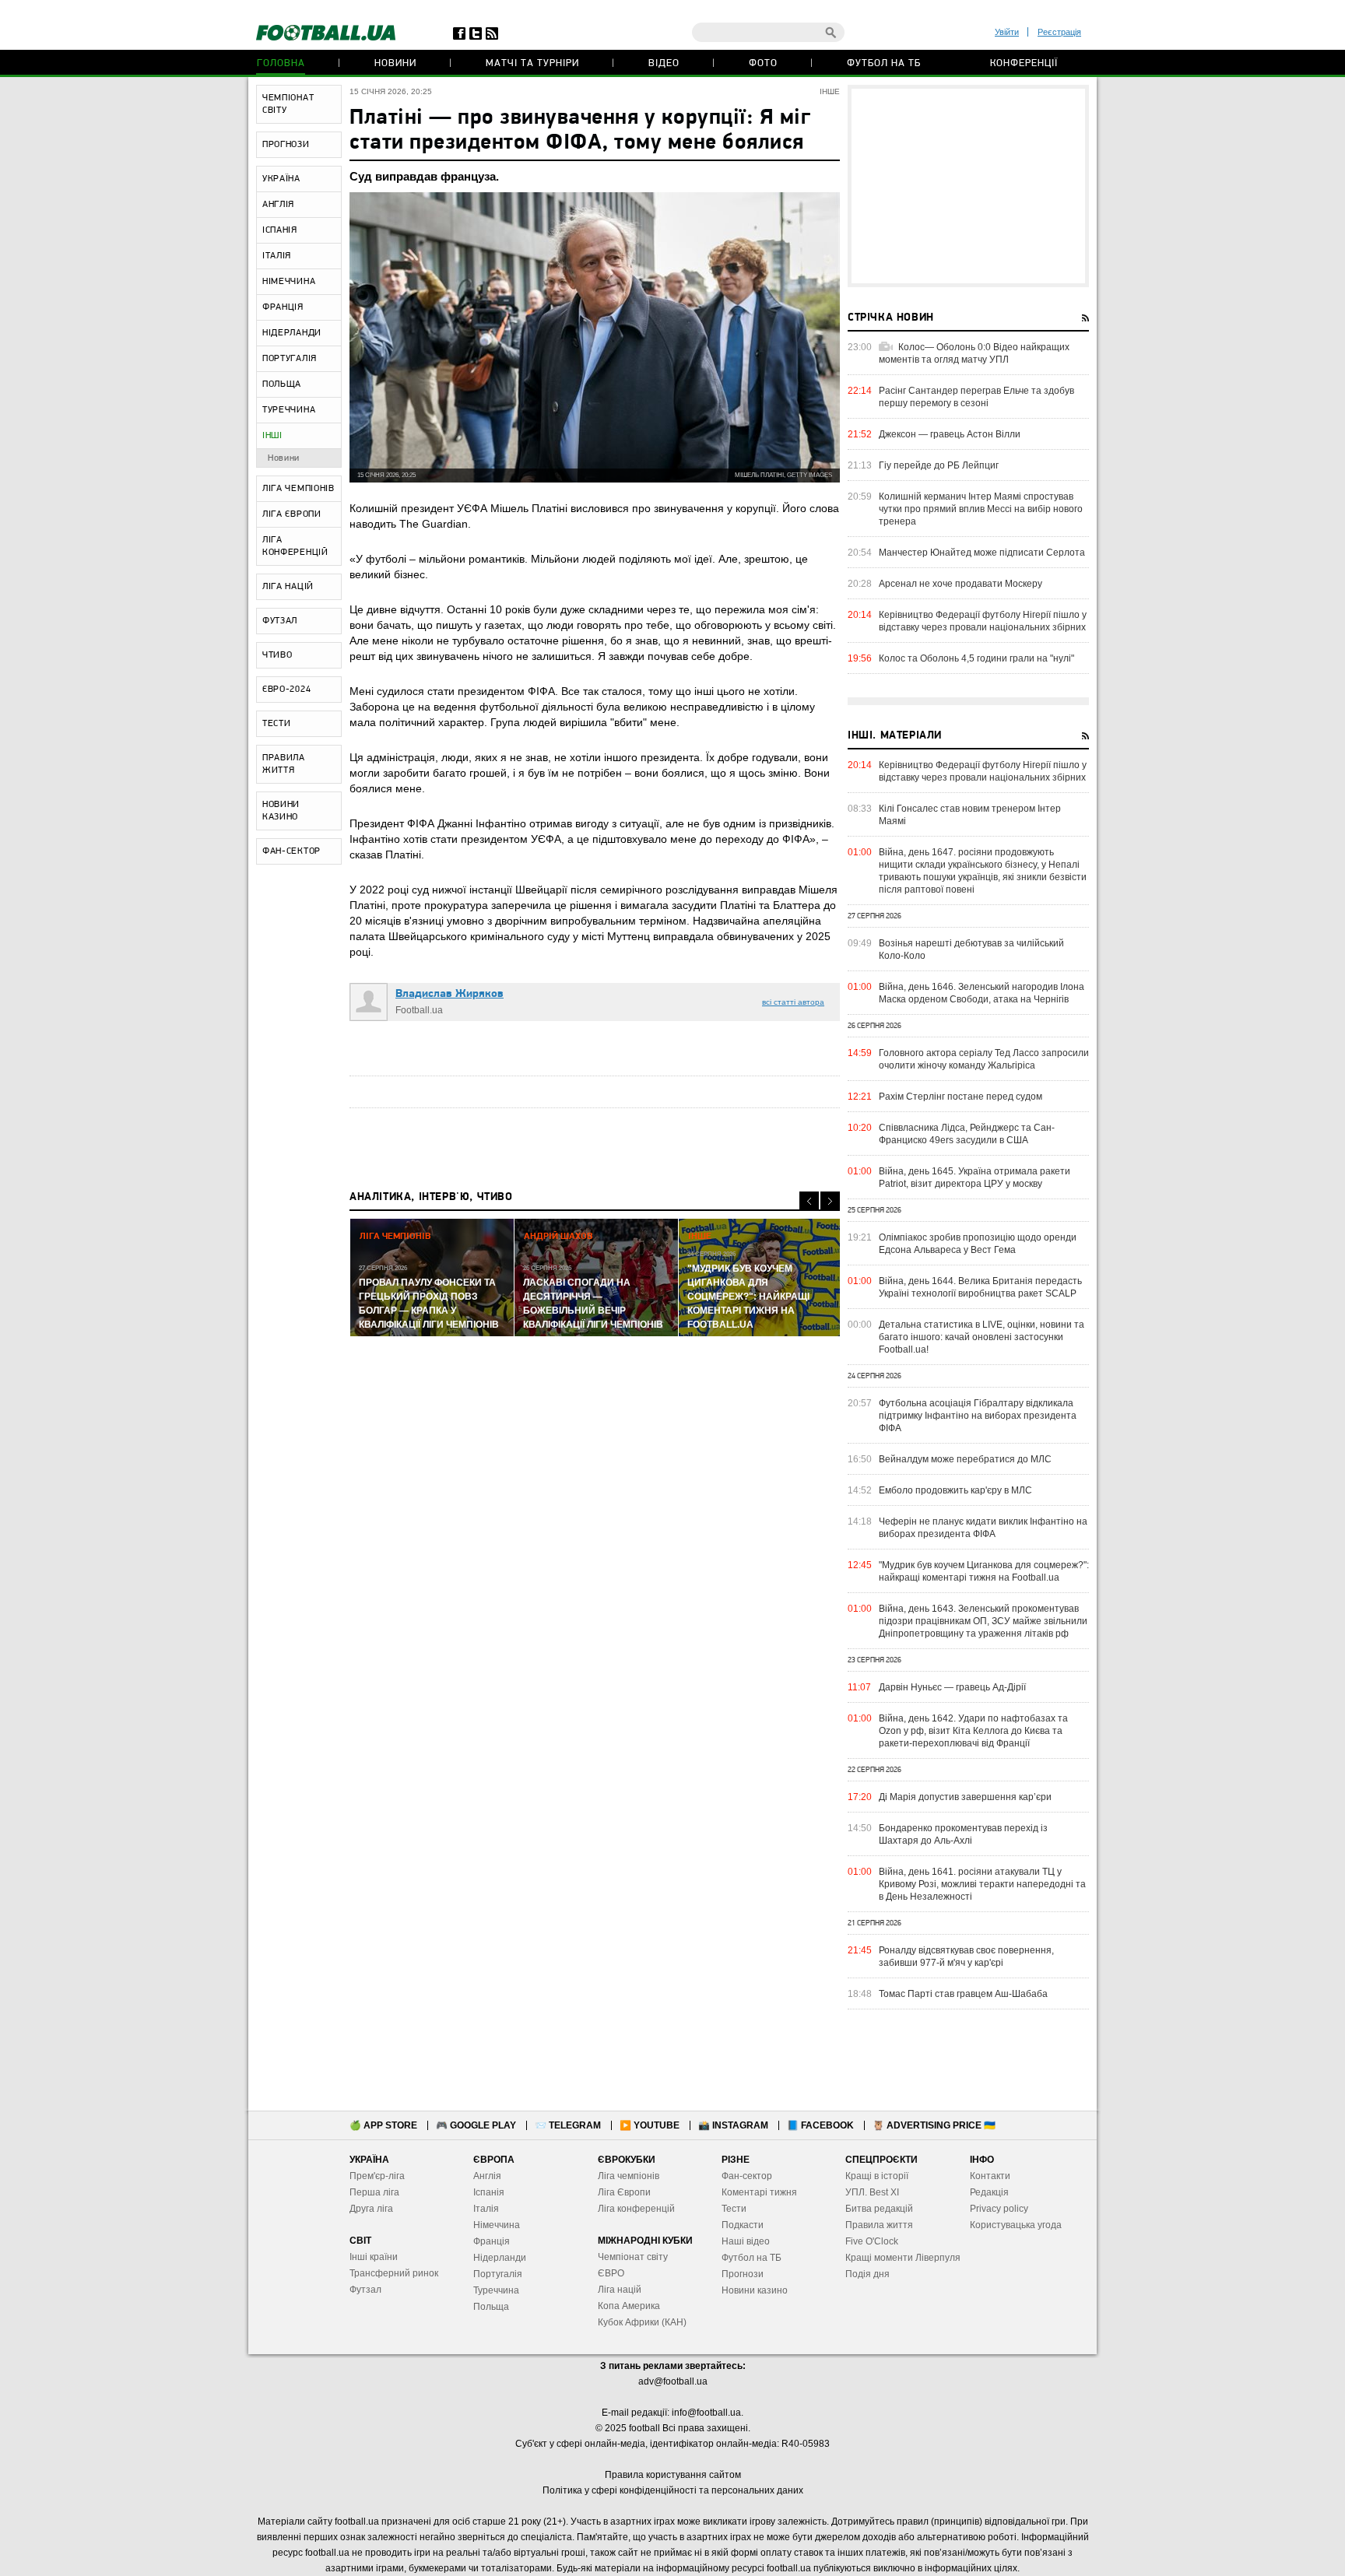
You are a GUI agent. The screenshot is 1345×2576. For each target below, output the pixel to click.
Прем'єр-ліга (377, 2176)
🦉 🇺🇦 (934, 2125)
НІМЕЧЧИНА (289, 282)
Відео (664, 63)
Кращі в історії (877, 2176)
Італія (486, 2209)
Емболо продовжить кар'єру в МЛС (955, 1490)
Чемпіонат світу (633, 2257)
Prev (809, 1201)
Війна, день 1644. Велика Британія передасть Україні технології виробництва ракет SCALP (980, 1287)
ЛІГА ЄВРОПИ (292, 514)
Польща (491, 2307)
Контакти (990, 2176)
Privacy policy (999, 2209)
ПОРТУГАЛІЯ (290, 359)
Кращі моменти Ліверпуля (903, 2258)
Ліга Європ (622, 2192)
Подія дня (867, 2274)
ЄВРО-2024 (286, 690)
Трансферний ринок (394, 2273)
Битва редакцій (879, 2209)
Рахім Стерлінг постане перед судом (960, 1097)
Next (830, 1201)
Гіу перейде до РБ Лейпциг (939, 465)
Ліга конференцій (636, 2209)
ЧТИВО (277, 655)
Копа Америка (629, 2306)
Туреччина (496, 2290)
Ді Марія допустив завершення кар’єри (965, 1797)
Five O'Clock (872, 2241)
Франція (492, 2241)
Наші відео (746, 2241)
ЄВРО (611, 2273)
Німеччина (497, 2225)
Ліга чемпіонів (629, 2176)
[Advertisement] (968, 186)
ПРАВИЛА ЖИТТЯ (284, 764)
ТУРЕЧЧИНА (289, 410)
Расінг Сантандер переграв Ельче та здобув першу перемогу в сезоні (976, 397)
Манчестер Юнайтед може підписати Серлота (982, 553)
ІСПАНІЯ (280, 230)
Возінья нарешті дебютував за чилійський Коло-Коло (971, 949)
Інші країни (374, 2257)
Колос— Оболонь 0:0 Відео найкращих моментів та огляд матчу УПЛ (974, 353)
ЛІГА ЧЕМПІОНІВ (298, 489)
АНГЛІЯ (278, 205)
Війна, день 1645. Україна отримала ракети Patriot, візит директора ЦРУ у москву (975, 1177)
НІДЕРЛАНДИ (292, 333)
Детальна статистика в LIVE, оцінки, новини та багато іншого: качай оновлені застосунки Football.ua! (982, 1337)
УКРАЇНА (281, 179)
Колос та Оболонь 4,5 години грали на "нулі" (976, 658)
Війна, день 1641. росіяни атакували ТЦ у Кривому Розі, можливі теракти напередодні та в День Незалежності (982, 1884)
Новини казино (755, 2290)
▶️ (650, 2125)
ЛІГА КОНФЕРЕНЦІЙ (295, 546)
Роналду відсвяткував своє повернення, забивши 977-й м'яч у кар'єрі (966, 1957)
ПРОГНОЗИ (286, 145)
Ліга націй (620, 2290)
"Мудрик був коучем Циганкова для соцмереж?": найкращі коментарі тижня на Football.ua (984, 1571)
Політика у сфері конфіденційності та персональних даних (673, 2490)
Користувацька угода (1016, 2225)
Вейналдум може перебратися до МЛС (965, 1459)
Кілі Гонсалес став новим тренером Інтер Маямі (970, 815)
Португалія (498, 2274)
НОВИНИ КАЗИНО (281, 811)
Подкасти (743, 2225)
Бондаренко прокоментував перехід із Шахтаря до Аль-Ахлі (963, 1834)
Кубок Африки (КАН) (642, 2322)
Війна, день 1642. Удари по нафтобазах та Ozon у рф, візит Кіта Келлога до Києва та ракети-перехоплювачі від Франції (973, 1731)
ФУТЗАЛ (280, 621)
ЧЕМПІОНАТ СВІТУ (288, 104)
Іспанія (489, 2192)
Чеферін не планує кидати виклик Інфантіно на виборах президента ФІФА (983, 1528)
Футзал (365, 2290)
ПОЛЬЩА (282, 384)
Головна (281, 63)
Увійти (1007, 32)
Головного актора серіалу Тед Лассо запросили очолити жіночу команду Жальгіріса (984, 1059)
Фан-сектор (747, 2176)
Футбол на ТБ (884, 63)
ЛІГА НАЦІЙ (288, 587)
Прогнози (743, 2274)
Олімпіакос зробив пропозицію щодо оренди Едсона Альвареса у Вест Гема (978, 1244)
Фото (763, 63)
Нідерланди (500, 2258)
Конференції (1024, 63)
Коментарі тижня (759, 2192)
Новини (395, 63)
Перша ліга (374, 2192)
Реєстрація (1059, 32)
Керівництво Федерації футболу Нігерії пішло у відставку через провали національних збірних (983, 621)
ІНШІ (272, 436)
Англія (487, 2176)
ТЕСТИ (277, 724)
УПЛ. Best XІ (872, 2192)
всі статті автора (793, 1002)
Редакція (989, 2192)
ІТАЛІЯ (277, 256)
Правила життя (879, 2225)
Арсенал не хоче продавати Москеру (960, 584)
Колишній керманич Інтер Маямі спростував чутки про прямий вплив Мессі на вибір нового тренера (981, 509)
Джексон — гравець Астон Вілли (950, 434)
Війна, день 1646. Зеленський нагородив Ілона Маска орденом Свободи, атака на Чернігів (982, 993)
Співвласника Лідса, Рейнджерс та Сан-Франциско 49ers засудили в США (967, 1134)
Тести (734, 2209)
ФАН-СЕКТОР (291, 851)
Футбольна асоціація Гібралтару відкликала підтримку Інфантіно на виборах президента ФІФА (978, 1416)
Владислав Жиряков (450, 994)
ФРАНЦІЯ (283, 307)
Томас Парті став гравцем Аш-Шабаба (963, 1994)
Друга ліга (371, 2209)
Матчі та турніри (532, 63)
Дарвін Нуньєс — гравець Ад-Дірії (952, 1687)
